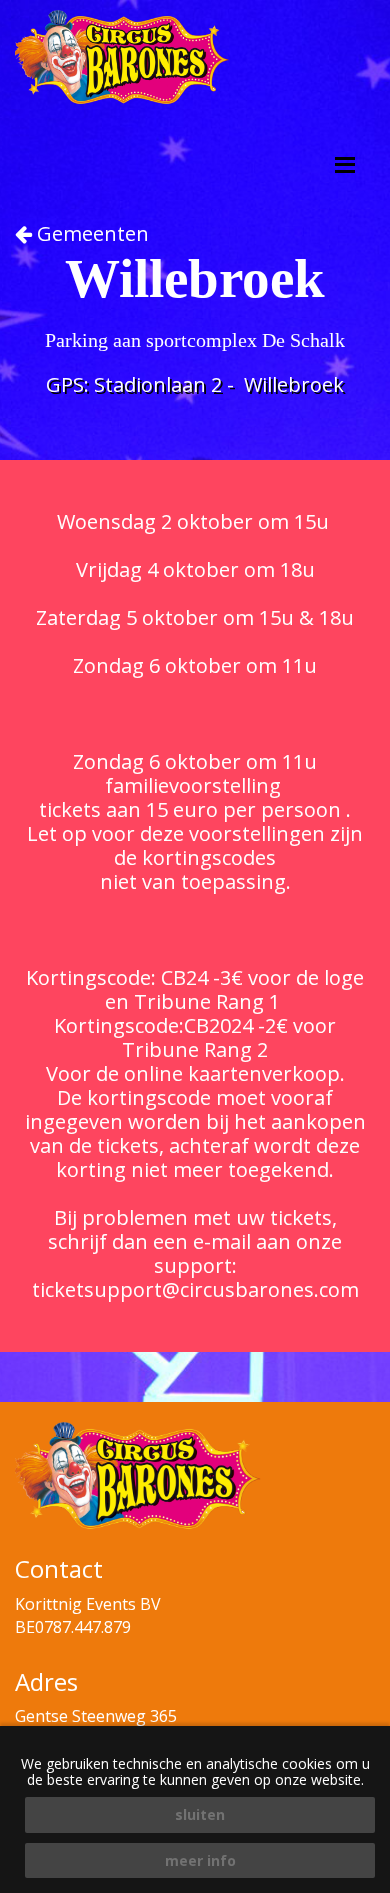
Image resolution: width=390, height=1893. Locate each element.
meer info (200, 1860)
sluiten (200, 1814)
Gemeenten (90, 233)
